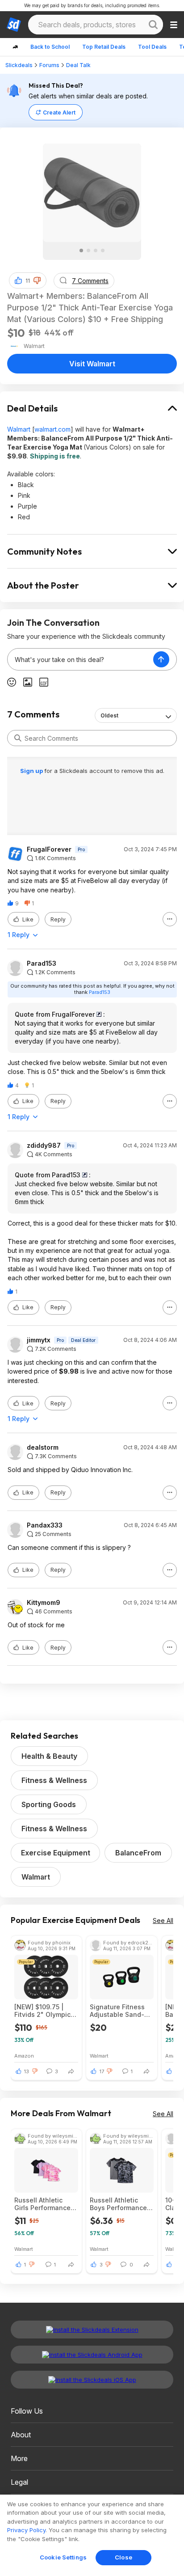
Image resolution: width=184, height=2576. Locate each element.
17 (102, 2071)
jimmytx (39, 1340)
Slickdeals (19, 65)
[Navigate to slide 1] (81, 250)
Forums (49, 65)
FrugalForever (49, 849)
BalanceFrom (138, 1853)
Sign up (32, 771)
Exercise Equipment (56, 1853)
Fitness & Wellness (54, 1780)
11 (28, 281)
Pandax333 (45, 1525)
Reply (58, 919)
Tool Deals (152, 47)
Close (123, 2557)
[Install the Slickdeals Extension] (92, 2330)
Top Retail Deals (104, 47)
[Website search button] (153, 25)
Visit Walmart (92, 364)
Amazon (24, 2056)
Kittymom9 (44, 1603)
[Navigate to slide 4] (103, 250)
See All (163, 1920)
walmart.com (52, 429)
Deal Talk (78, 65)
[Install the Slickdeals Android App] (92, 2355)
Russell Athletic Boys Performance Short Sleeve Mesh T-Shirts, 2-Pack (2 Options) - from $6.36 (119, 2204)
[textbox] (80, 659)
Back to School (50, 47)
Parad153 (42, 963)
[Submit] (18, 738)
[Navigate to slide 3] (96, 250)
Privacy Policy (26, 2530)
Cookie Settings (63, 2557)
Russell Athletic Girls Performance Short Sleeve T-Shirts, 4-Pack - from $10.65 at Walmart (42, 2204)
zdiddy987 (44, 1146)
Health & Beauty (49, 1756)
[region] (92, 2535)
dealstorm (43, 1447)
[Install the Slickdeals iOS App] (92, 2380)
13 (27, 2071)
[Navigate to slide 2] (88, 250)
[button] (37, 280)
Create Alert (59, 112)
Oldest (109, 715)
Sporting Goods (49, 1804)
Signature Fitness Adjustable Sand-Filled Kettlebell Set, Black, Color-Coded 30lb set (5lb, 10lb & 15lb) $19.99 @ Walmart (121, 2011)
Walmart (19, 429)
